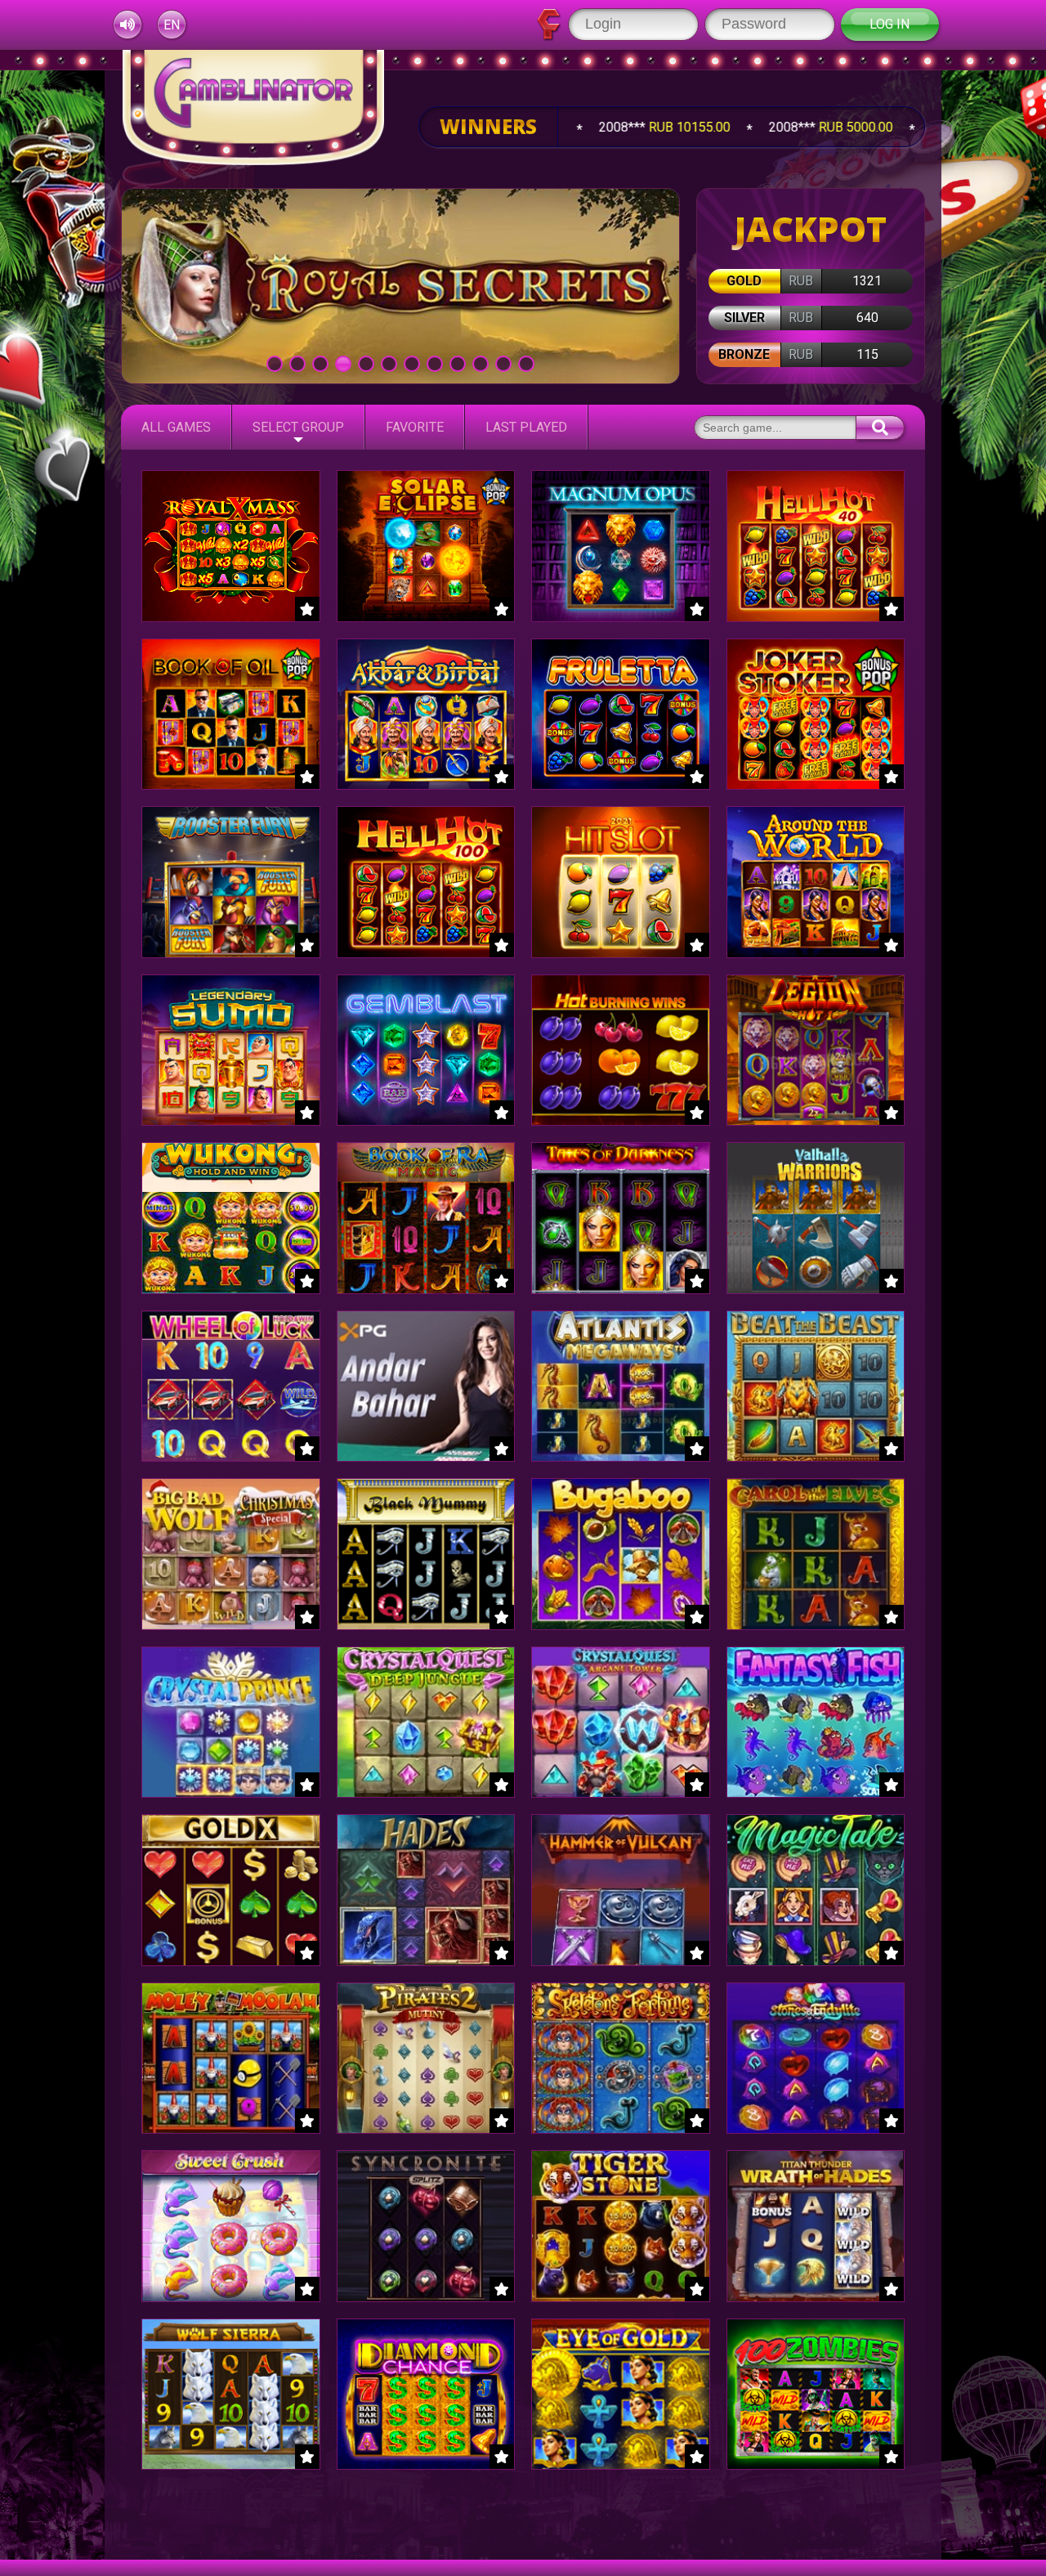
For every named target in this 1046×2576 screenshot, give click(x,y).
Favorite (415, 427)
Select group (298, 427)
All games (176, 427)
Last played (526, 427)
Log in (890, 24)
